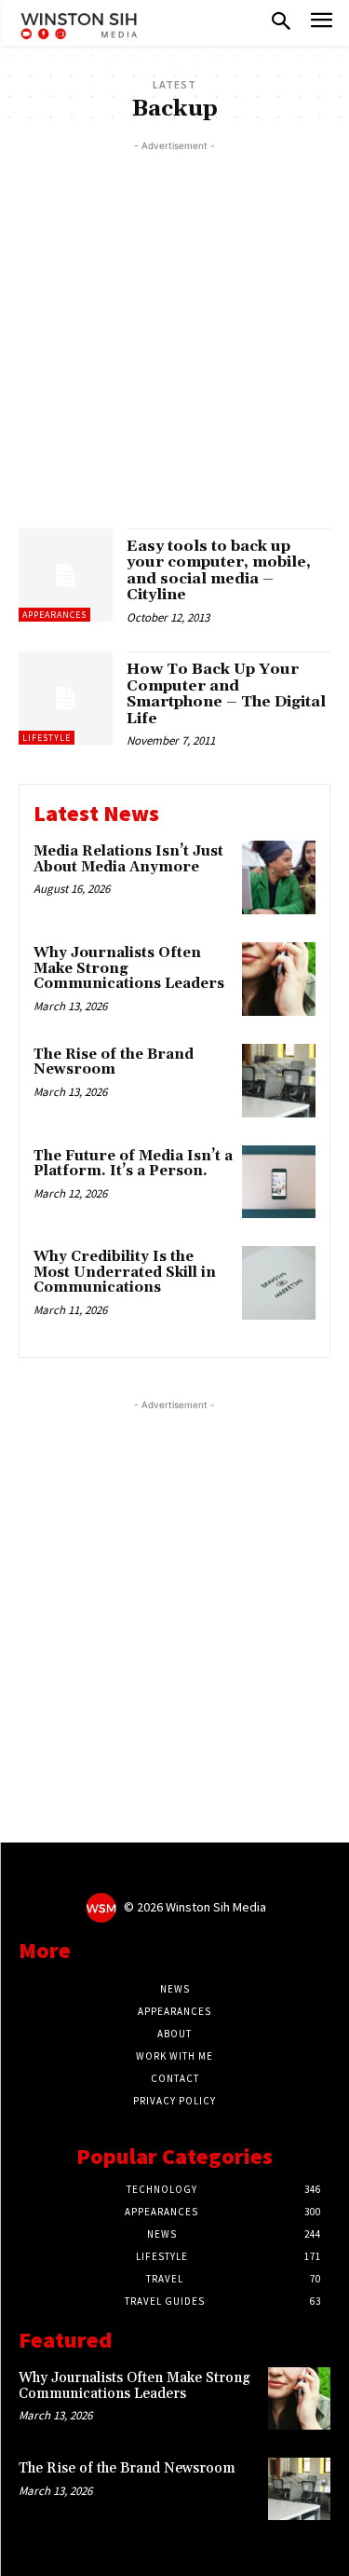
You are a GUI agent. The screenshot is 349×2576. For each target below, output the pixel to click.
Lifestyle (47, 738)
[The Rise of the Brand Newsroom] (279, 1081)
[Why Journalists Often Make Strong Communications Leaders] (279, 979)
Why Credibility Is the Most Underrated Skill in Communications (125, 1272)
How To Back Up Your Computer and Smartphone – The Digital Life (226, 694)
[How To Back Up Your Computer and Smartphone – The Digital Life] (66, 699)
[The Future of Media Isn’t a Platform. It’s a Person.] (279, 1182)
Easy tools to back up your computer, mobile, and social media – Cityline (219, 571)
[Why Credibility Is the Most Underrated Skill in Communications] (279, 1283)
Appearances (54, 615)
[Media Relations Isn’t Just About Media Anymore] (279, 877)
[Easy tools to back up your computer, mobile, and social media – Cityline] (66, 575)
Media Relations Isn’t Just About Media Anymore (128, 859)
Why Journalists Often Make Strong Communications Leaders (134, 2386)
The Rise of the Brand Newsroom (114, 1062)
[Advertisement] (174, 330)
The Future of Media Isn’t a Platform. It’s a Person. (133, 1164)
